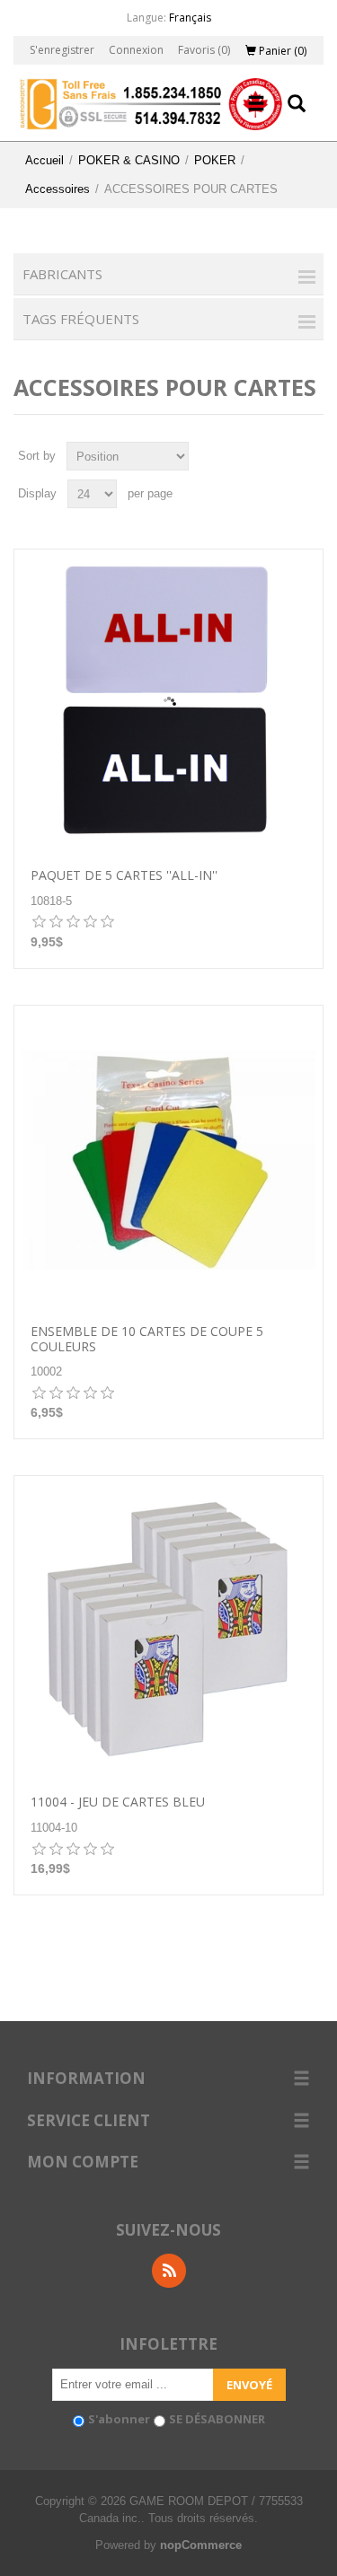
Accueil (44, 160)
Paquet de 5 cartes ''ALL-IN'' (124, 876)
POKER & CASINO (129, 160)
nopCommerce (201, 2545)
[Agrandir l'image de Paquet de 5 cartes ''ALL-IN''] (168, 703)
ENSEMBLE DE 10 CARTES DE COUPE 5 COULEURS (147, 1340)
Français (190, 18)
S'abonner (119, 2419)
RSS (169, 2271)
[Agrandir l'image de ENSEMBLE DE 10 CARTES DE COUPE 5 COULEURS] (168, 1160)
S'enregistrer (62, 50)
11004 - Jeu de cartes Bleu (118, 1802)
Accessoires (58, 189)
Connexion (136, 50)
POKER (215, 160)
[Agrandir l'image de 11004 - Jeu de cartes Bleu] (168, 1630)
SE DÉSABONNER (217, 2419)
